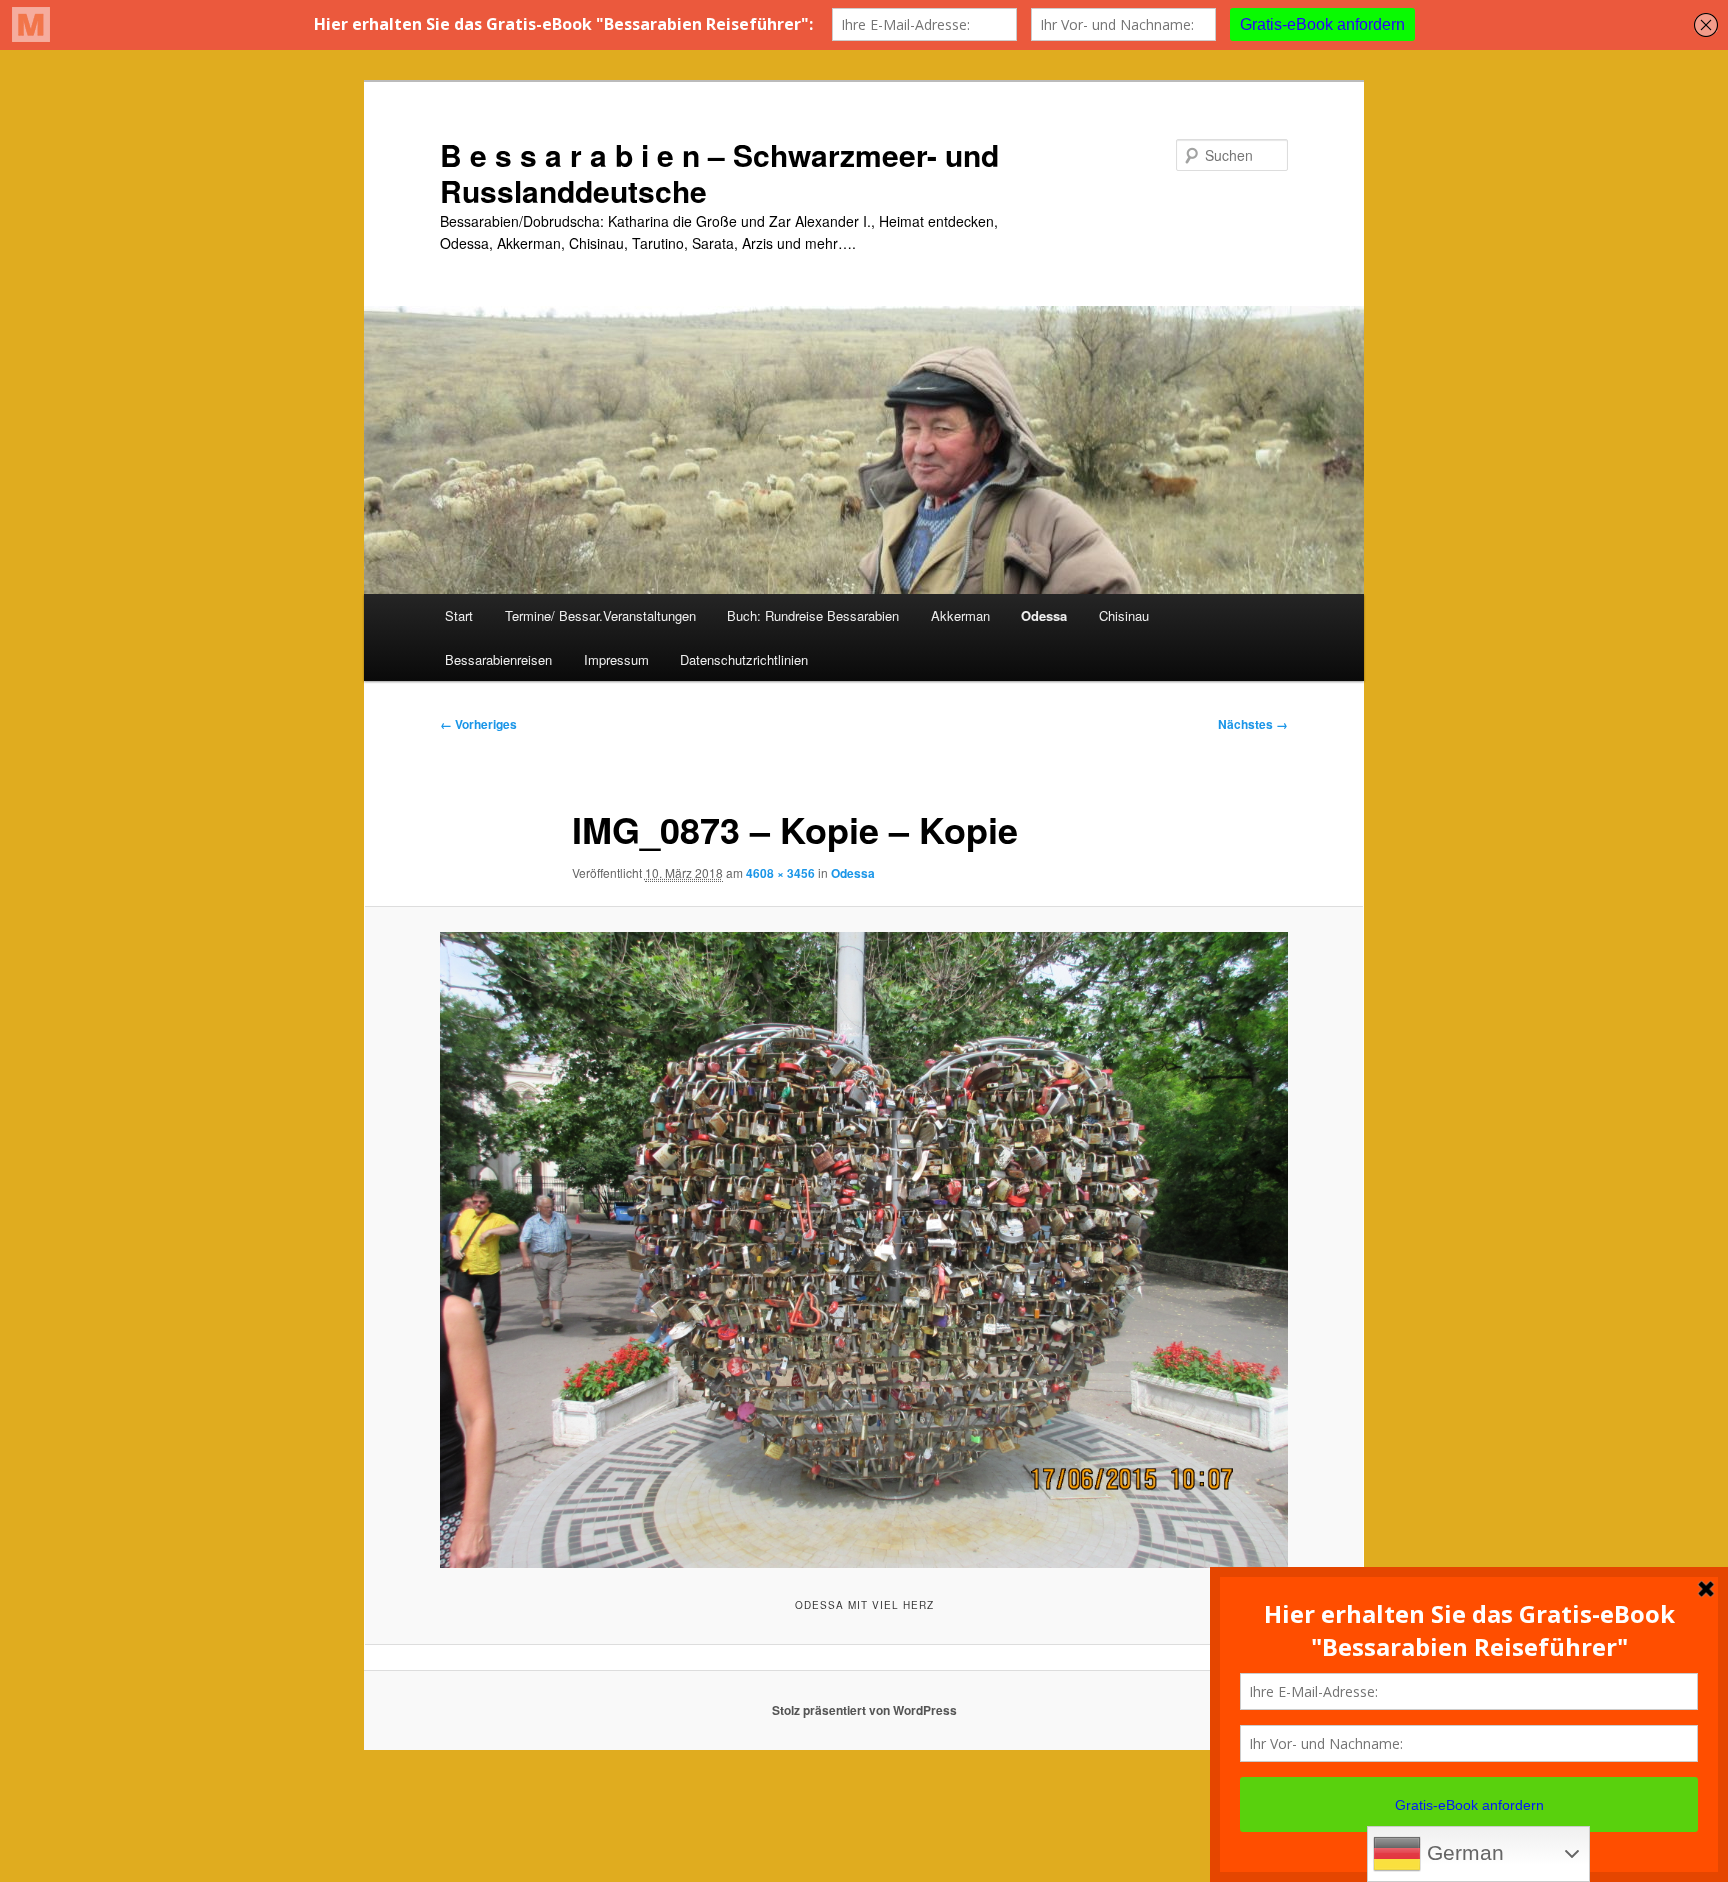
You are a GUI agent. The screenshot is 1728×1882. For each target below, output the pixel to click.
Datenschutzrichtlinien (744, 659)
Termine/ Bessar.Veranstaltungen (600, 615)
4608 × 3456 (780, 873)
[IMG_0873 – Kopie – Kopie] (864, 1250)
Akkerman (960, 615)
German (1462, 1853)
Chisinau (1124, 615)
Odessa (1044, 615)
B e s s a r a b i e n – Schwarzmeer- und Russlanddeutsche (719, 172)
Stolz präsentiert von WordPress (864, 1710)
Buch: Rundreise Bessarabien (813, 615)
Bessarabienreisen (498, 659)
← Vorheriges (478, 724)
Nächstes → (1253, 724)
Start (459, 615)
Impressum (616, 659)
